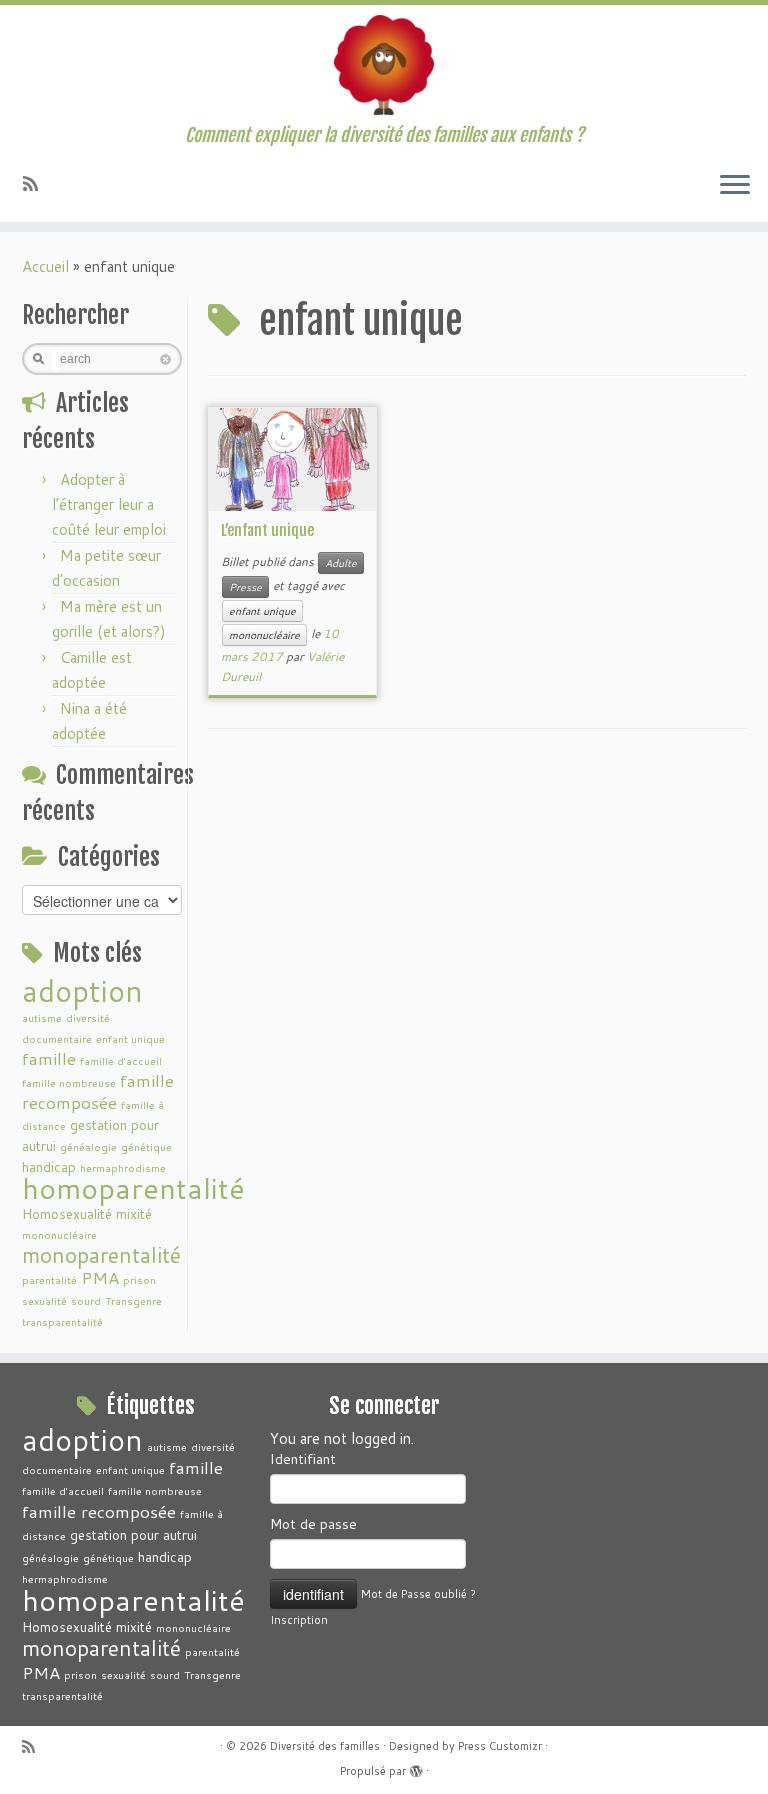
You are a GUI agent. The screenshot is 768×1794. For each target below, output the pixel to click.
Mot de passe (313, 1524)
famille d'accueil (121, 1060)
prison (139, 1279)
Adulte (341, 563)
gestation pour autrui (133, 1534)
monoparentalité (101, 1255)
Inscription (299, 1620)
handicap (165, 1556)
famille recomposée (98, 1091)
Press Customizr (500, 1746)
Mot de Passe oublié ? (418, 1594)
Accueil (45, 266)
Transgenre (133, 1300)
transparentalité (62, 1321)
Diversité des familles (325, 1746)
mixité (134, 1213)
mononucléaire (59, 1234)
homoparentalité (133, 1187)
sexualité (44, 1300)
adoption (82, 990)
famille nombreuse (69, 1082)
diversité (88, 1017)
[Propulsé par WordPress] (416, 1767)
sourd (86, 1300)
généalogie (88, 1146)
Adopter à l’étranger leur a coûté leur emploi (109, 504)
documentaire (57, 1038)
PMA (100, 1277)
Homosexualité (67, 1213)
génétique (146, 1146)
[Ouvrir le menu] (735, 186)
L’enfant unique (267, 530)
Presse (245, 587)
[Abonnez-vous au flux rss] (37, 183)
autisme (42, 1017)
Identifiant (303, 1459)
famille (49, 1058)
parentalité (49, 1279)
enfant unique (130, 1038)
